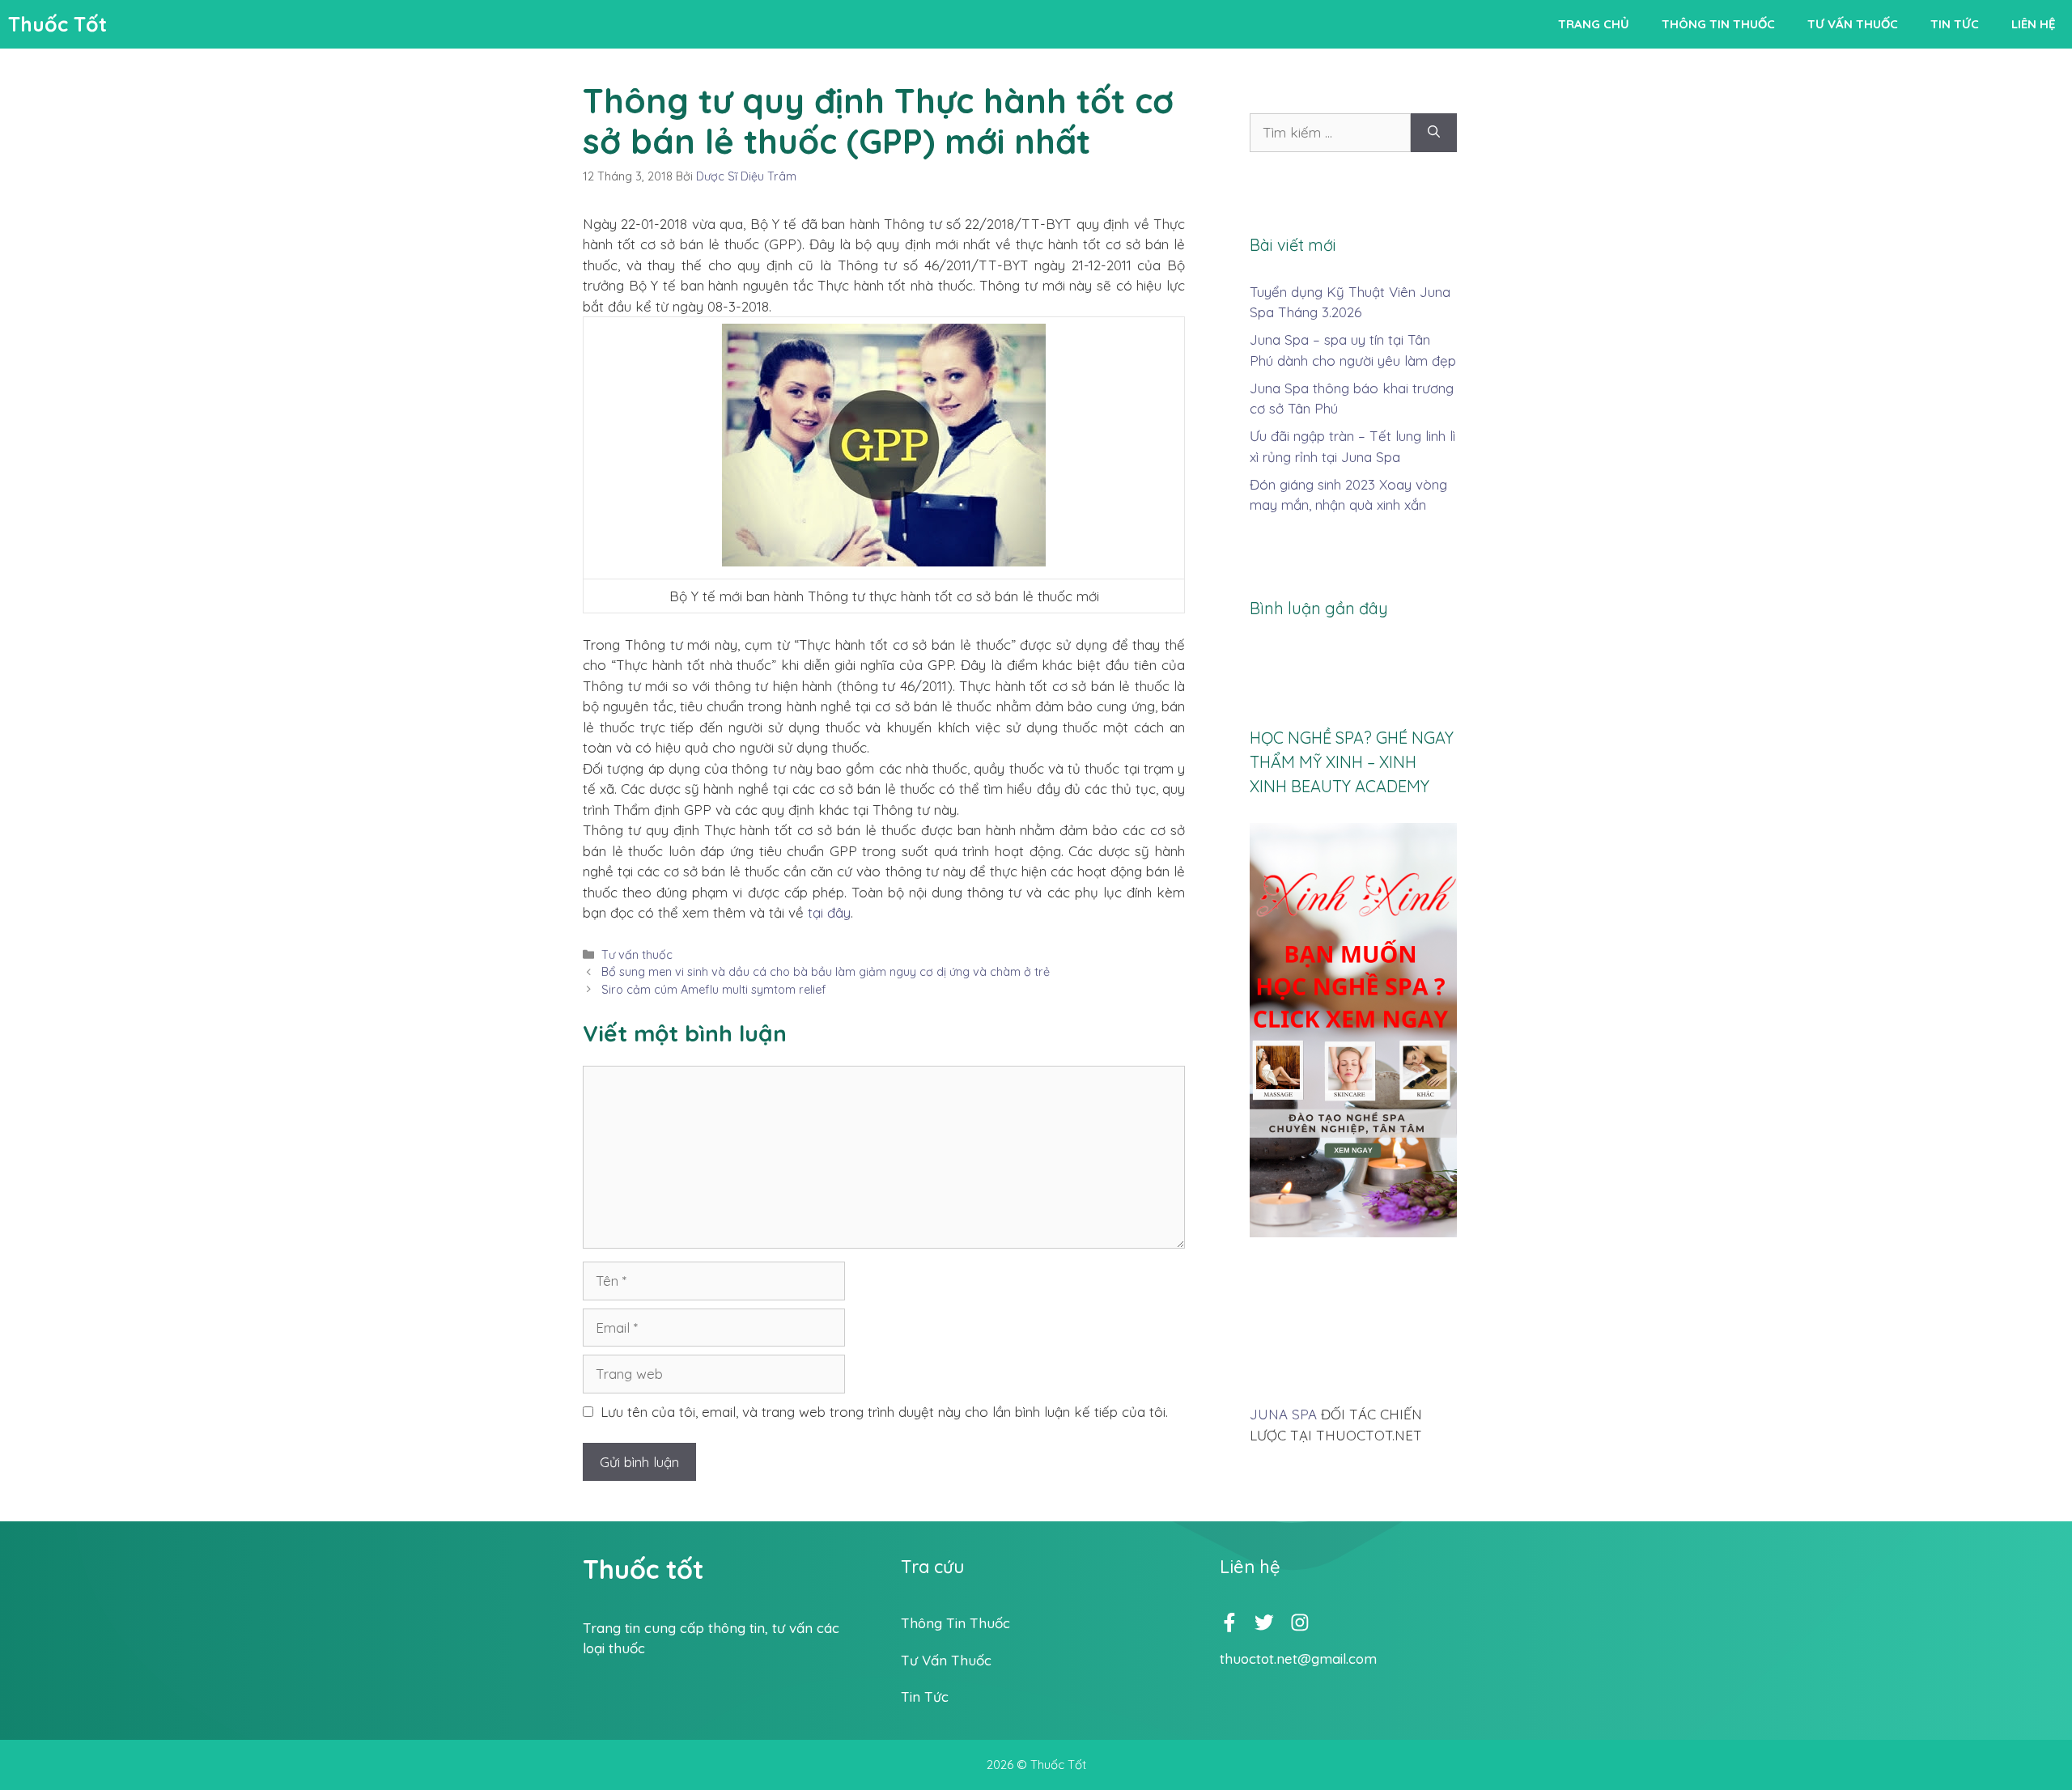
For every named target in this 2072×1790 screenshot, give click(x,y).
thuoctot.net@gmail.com (1298, 1659)
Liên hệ (2034, 24)
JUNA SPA (1283, 1414)
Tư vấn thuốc (1853, 24)
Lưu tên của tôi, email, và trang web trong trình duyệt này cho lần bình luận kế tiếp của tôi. (884, 1412)
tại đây (829, 912)
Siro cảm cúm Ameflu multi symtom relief (713, 990)
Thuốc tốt (643, 1569)
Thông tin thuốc (1718, 24)
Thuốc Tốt (57, 24)
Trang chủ (1594, 24)
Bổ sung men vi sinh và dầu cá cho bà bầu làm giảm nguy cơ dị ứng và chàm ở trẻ (826, 972)
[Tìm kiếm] (1434, 133)
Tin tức (1955, 24)
